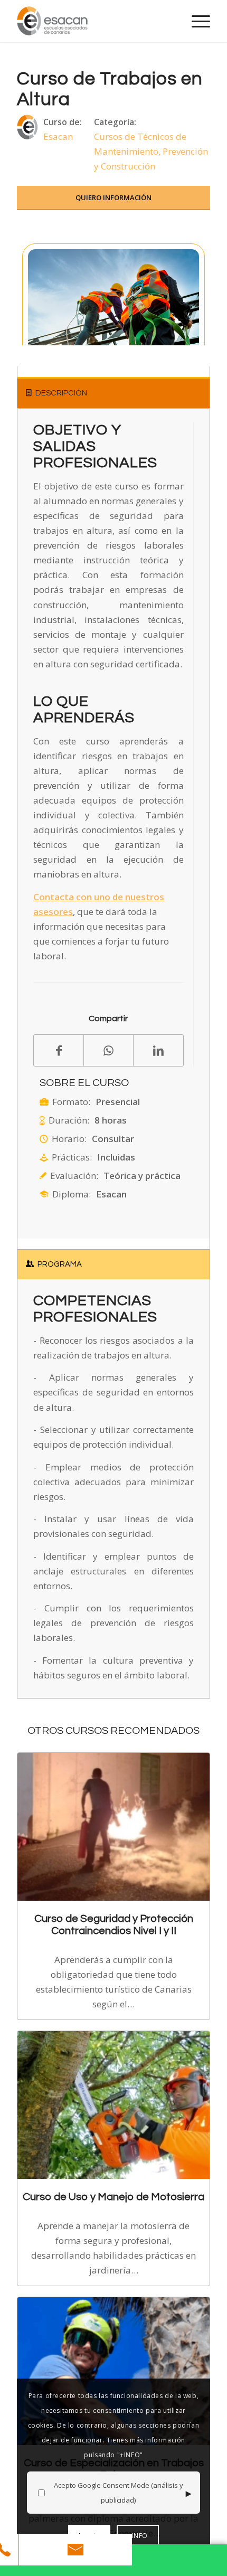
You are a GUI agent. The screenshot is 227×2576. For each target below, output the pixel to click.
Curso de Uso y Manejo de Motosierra (113, 2197)
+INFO (138, 2536)
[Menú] (196, 21)
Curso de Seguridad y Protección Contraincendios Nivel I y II (114, 1924)
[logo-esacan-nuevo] (94, 21)
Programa (60, 1264)
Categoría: (115, 122)
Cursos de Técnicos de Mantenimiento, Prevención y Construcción (151, 151)
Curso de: (63, 122)
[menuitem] (196, 21)
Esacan (58, 136)
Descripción (61, 393)
